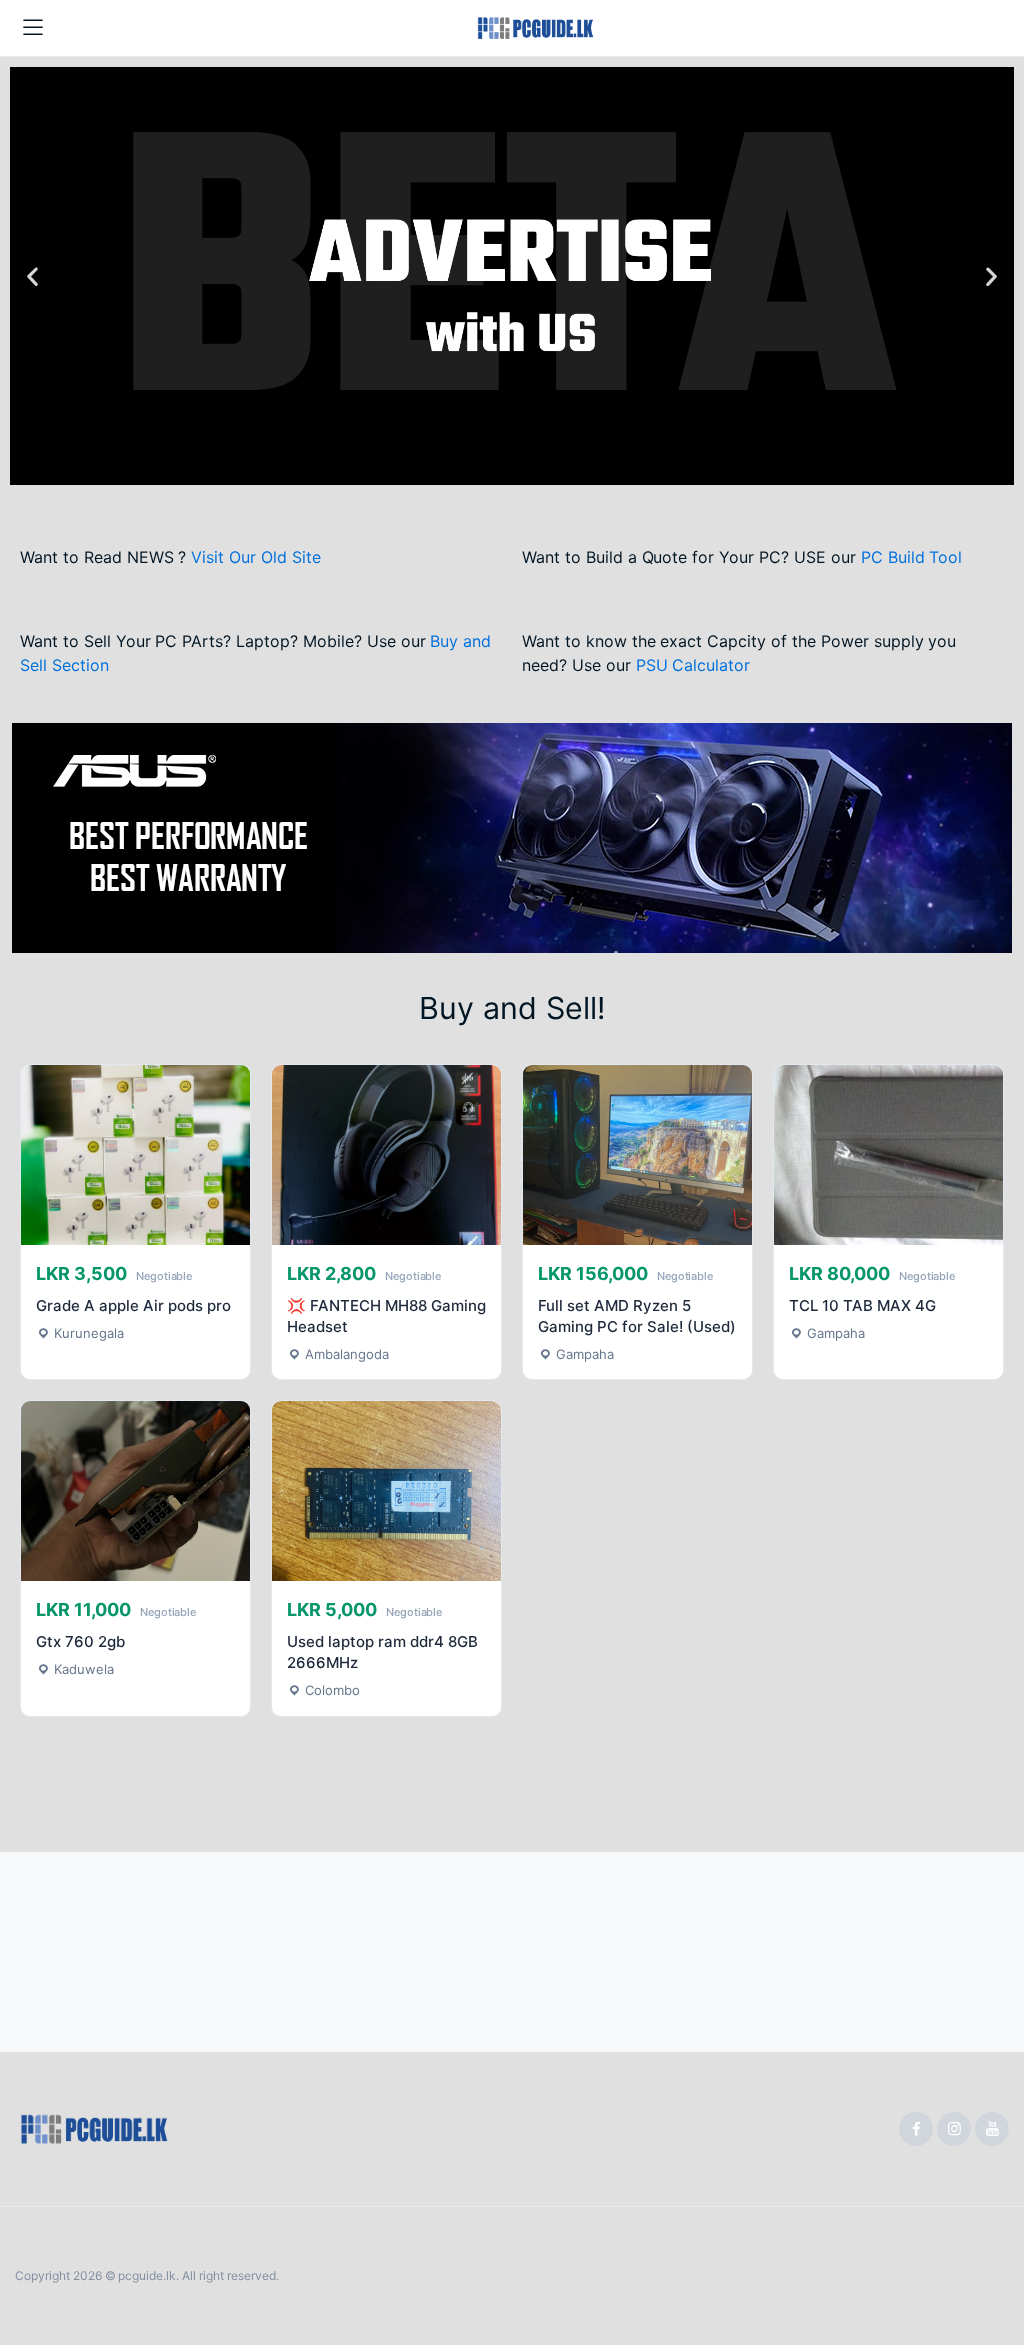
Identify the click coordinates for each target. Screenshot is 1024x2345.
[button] (32, 276)
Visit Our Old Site (255, 557)
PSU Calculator (693, 665)
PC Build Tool (912, 557)
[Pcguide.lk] (540, 28)
